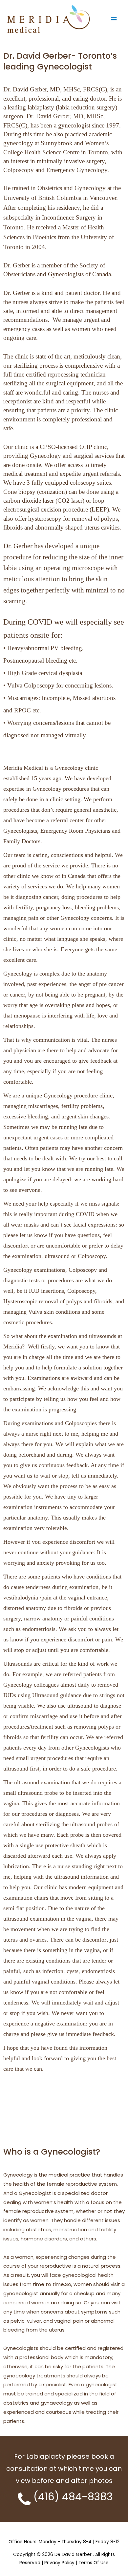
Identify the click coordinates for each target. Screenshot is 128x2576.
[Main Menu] (114, 19)
